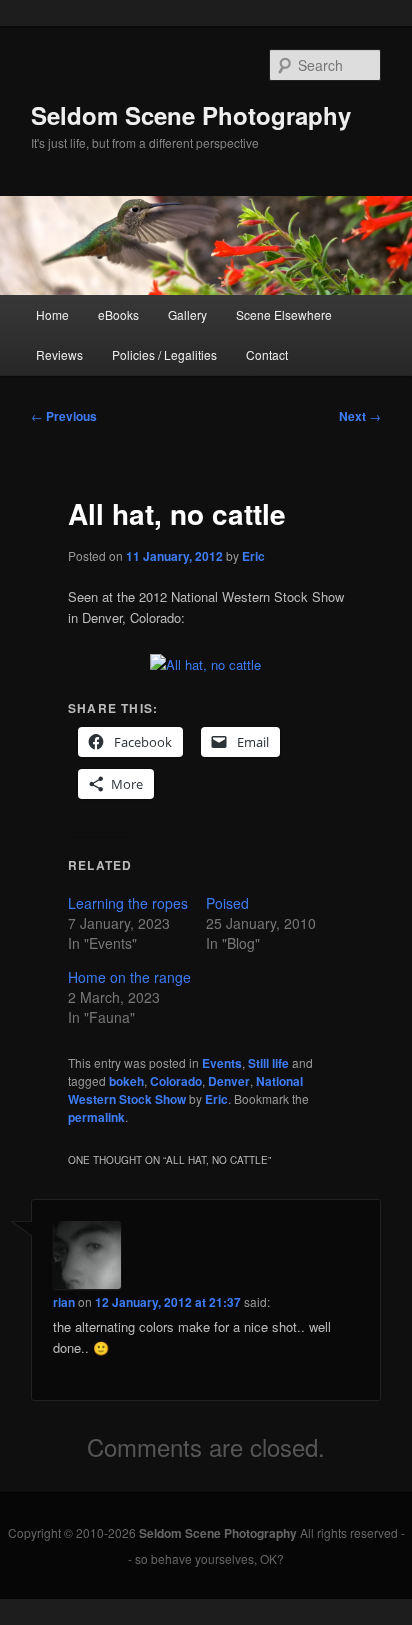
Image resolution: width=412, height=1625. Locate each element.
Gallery (187, 314)
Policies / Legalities (164, 354)
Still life (268, 1063)
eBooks (118, 314)
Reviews (59, 354)
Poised (227, 903)
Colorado (176, 1081)
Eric (253, 556)
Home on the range (129, 977)
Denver (229, 1081)
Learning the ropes (128, 903)
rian (64, 1302)
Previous (64, 416)
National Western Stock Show (185, 1090)
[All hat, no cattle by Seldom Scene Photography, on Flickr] (205, 664)
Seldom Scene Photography (191, 115)
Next (360, 416)
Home (52, 314)
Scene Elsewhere (284, 314)
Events (222, 1063)
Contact (267, 354)
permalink (96, 1117)
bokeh (126, 1081)
